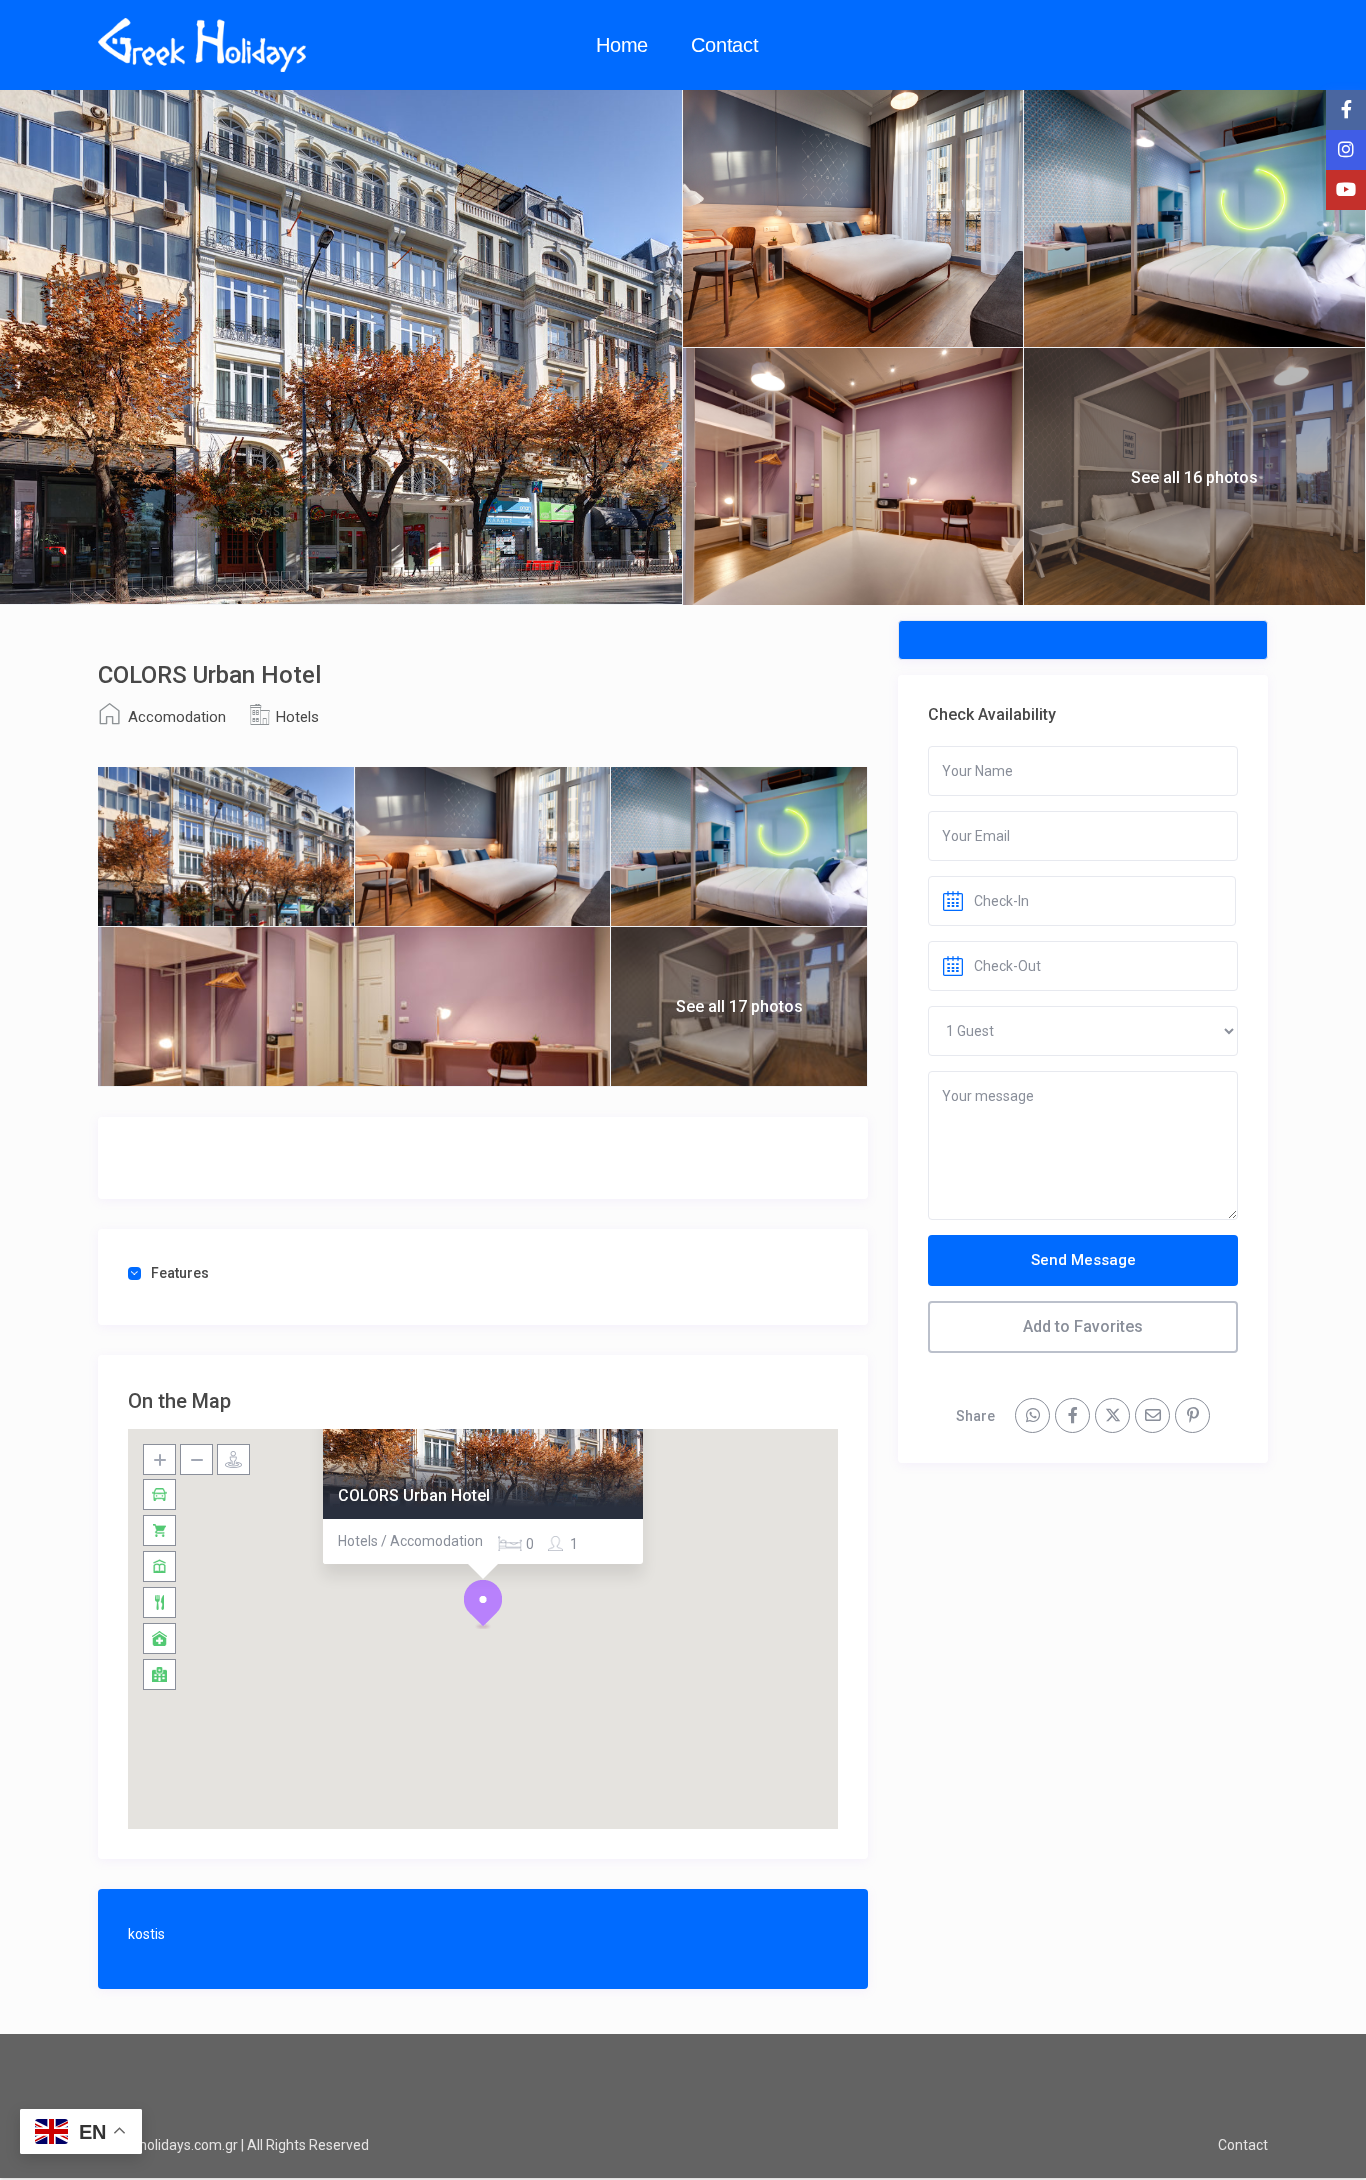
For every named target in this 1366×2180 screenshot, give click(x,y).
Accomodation (177, 717)
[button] (483, 1604)
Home (622, 45)
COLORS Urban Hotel (414, 1495)
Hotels (297, 717)
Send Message (1083, 1260)
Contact (725, 45)
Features (180, 1273)
